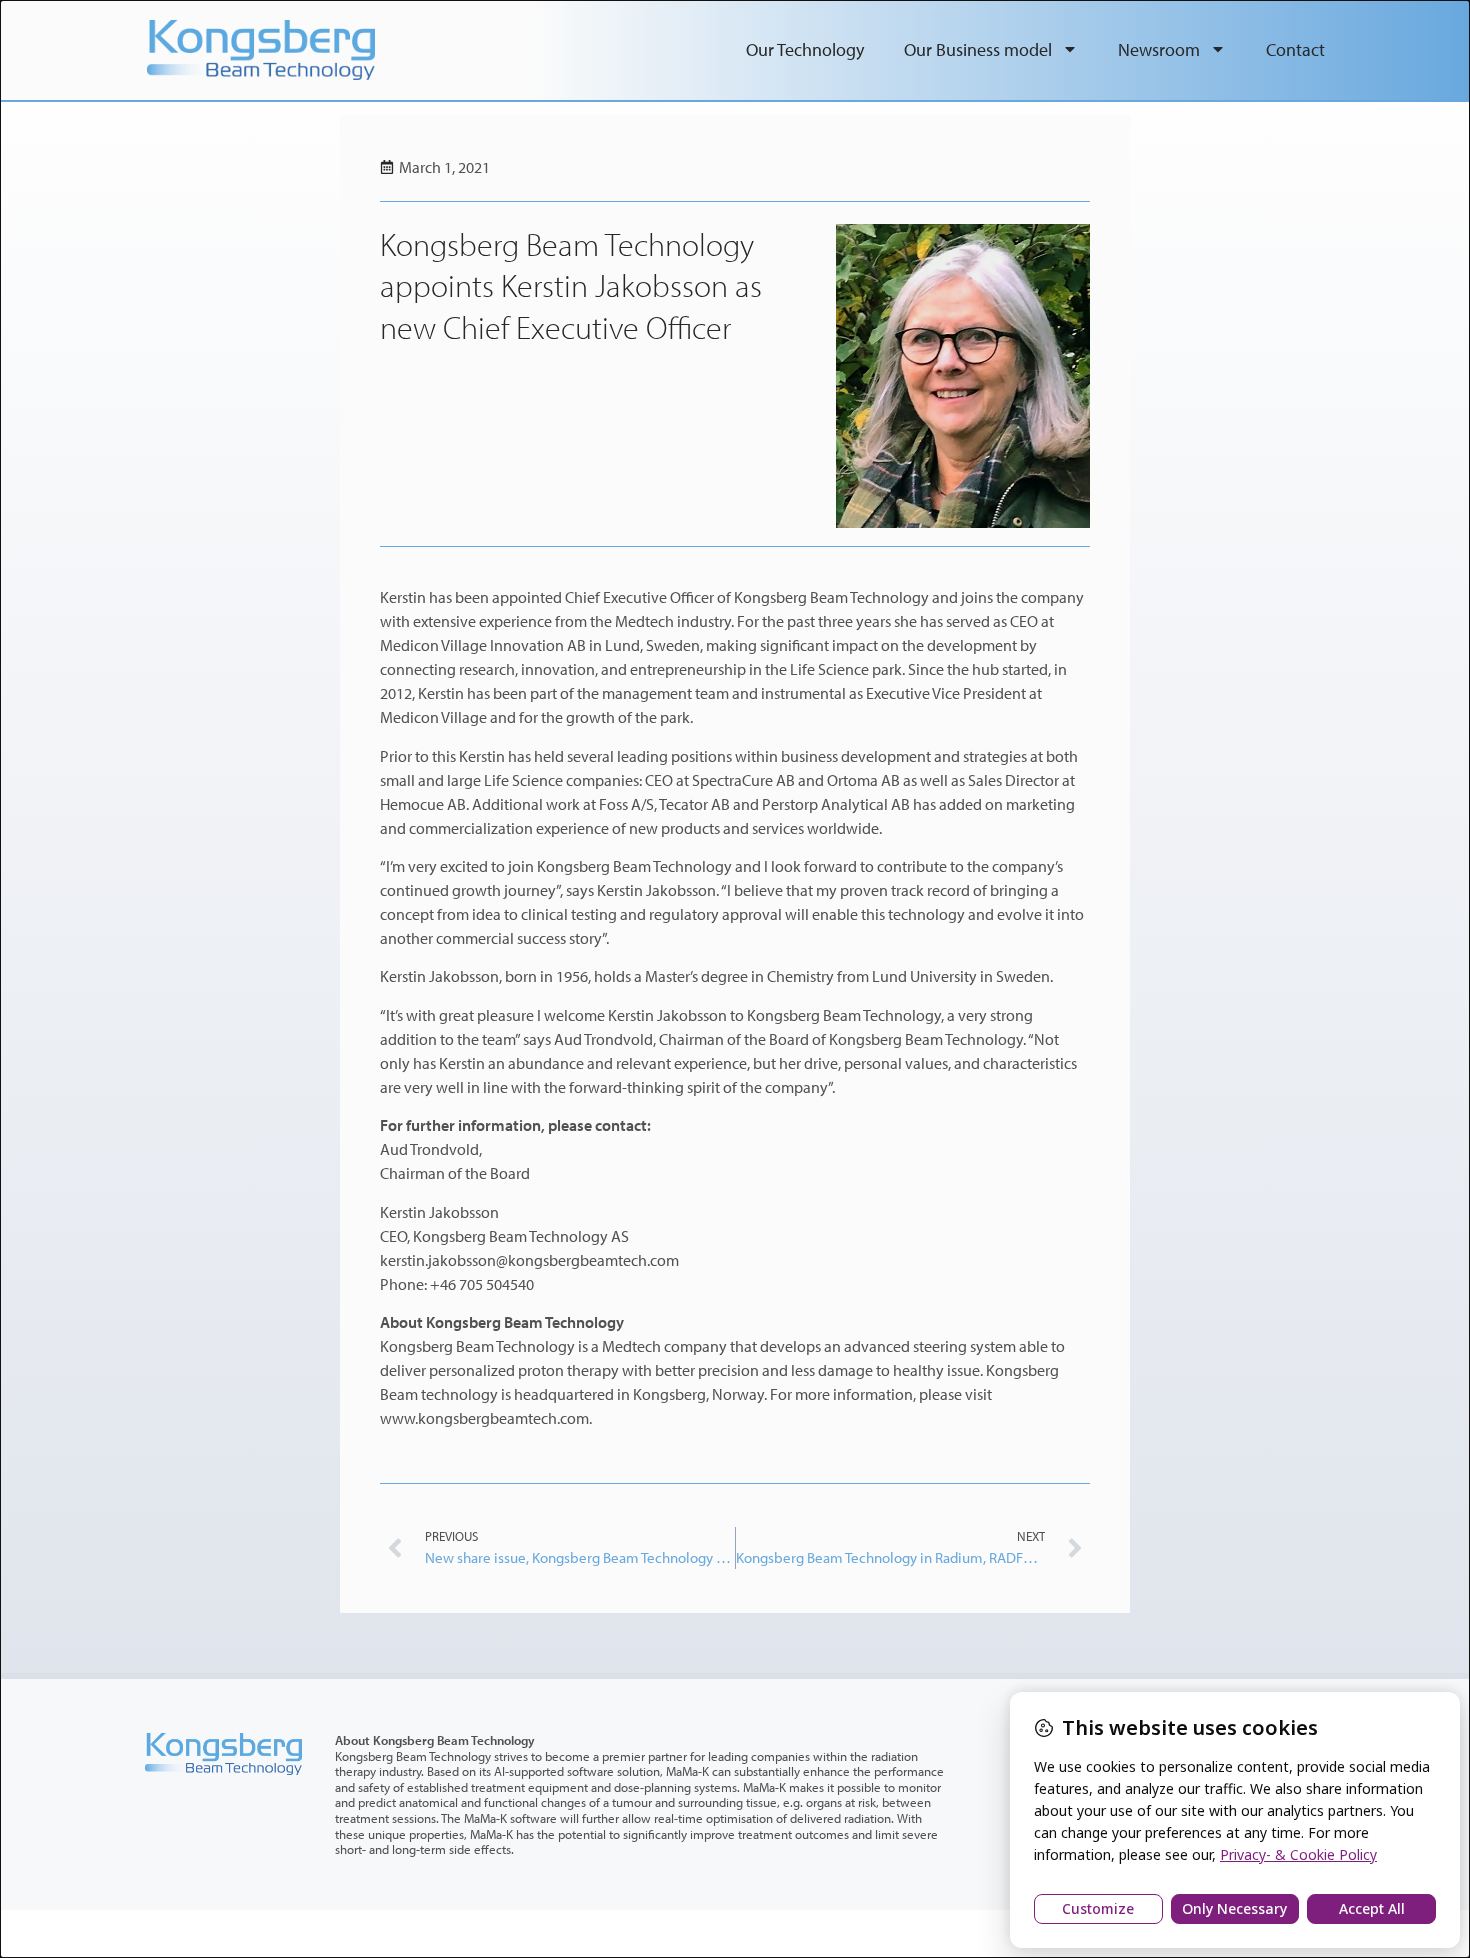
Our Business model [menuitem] (978, 49)
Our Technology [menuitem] (805, 49)
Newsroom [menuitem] (1159, 49)
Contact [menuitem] (1295, 49)
